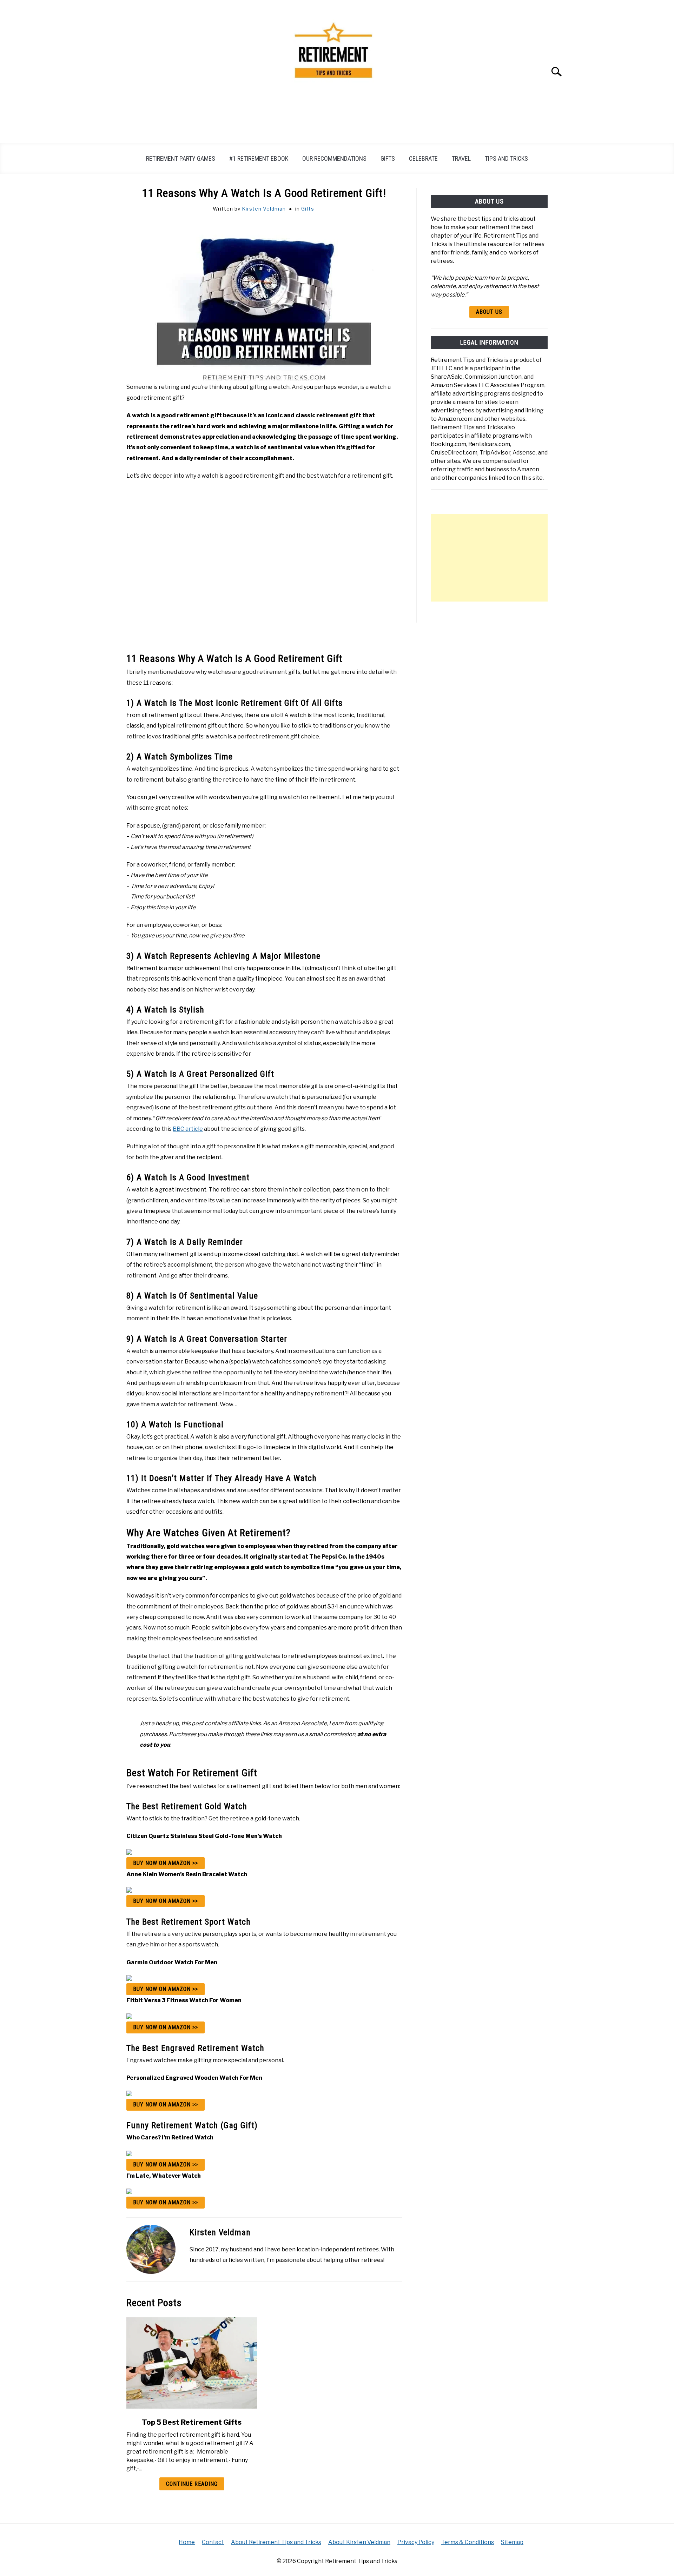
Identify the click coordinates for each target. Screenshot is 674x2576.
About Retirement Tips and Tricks (276, 2542)
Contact (213, 2542)
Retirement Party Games (181, 158)
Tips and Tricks (506, 158)
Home (187, 2542)
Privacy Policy (416, 2542)
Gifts (388, 158)
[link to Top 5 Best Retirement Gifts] (192, 2363)
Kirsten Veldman (264, 209)
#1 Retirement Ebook (259, 158)
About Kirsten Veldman (359, 2542)
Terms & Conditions (468, 2542)
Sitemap (512, 2542)
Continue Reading (192, 2484)
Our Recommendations (334, 158)
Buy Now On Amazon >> (166, 1863)
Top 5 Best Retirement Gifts (192, 2422)
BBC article (188, 1129)
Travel (461, 158)
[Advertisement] (489, 558)
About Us (489, 312)
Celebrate (423, 158)
